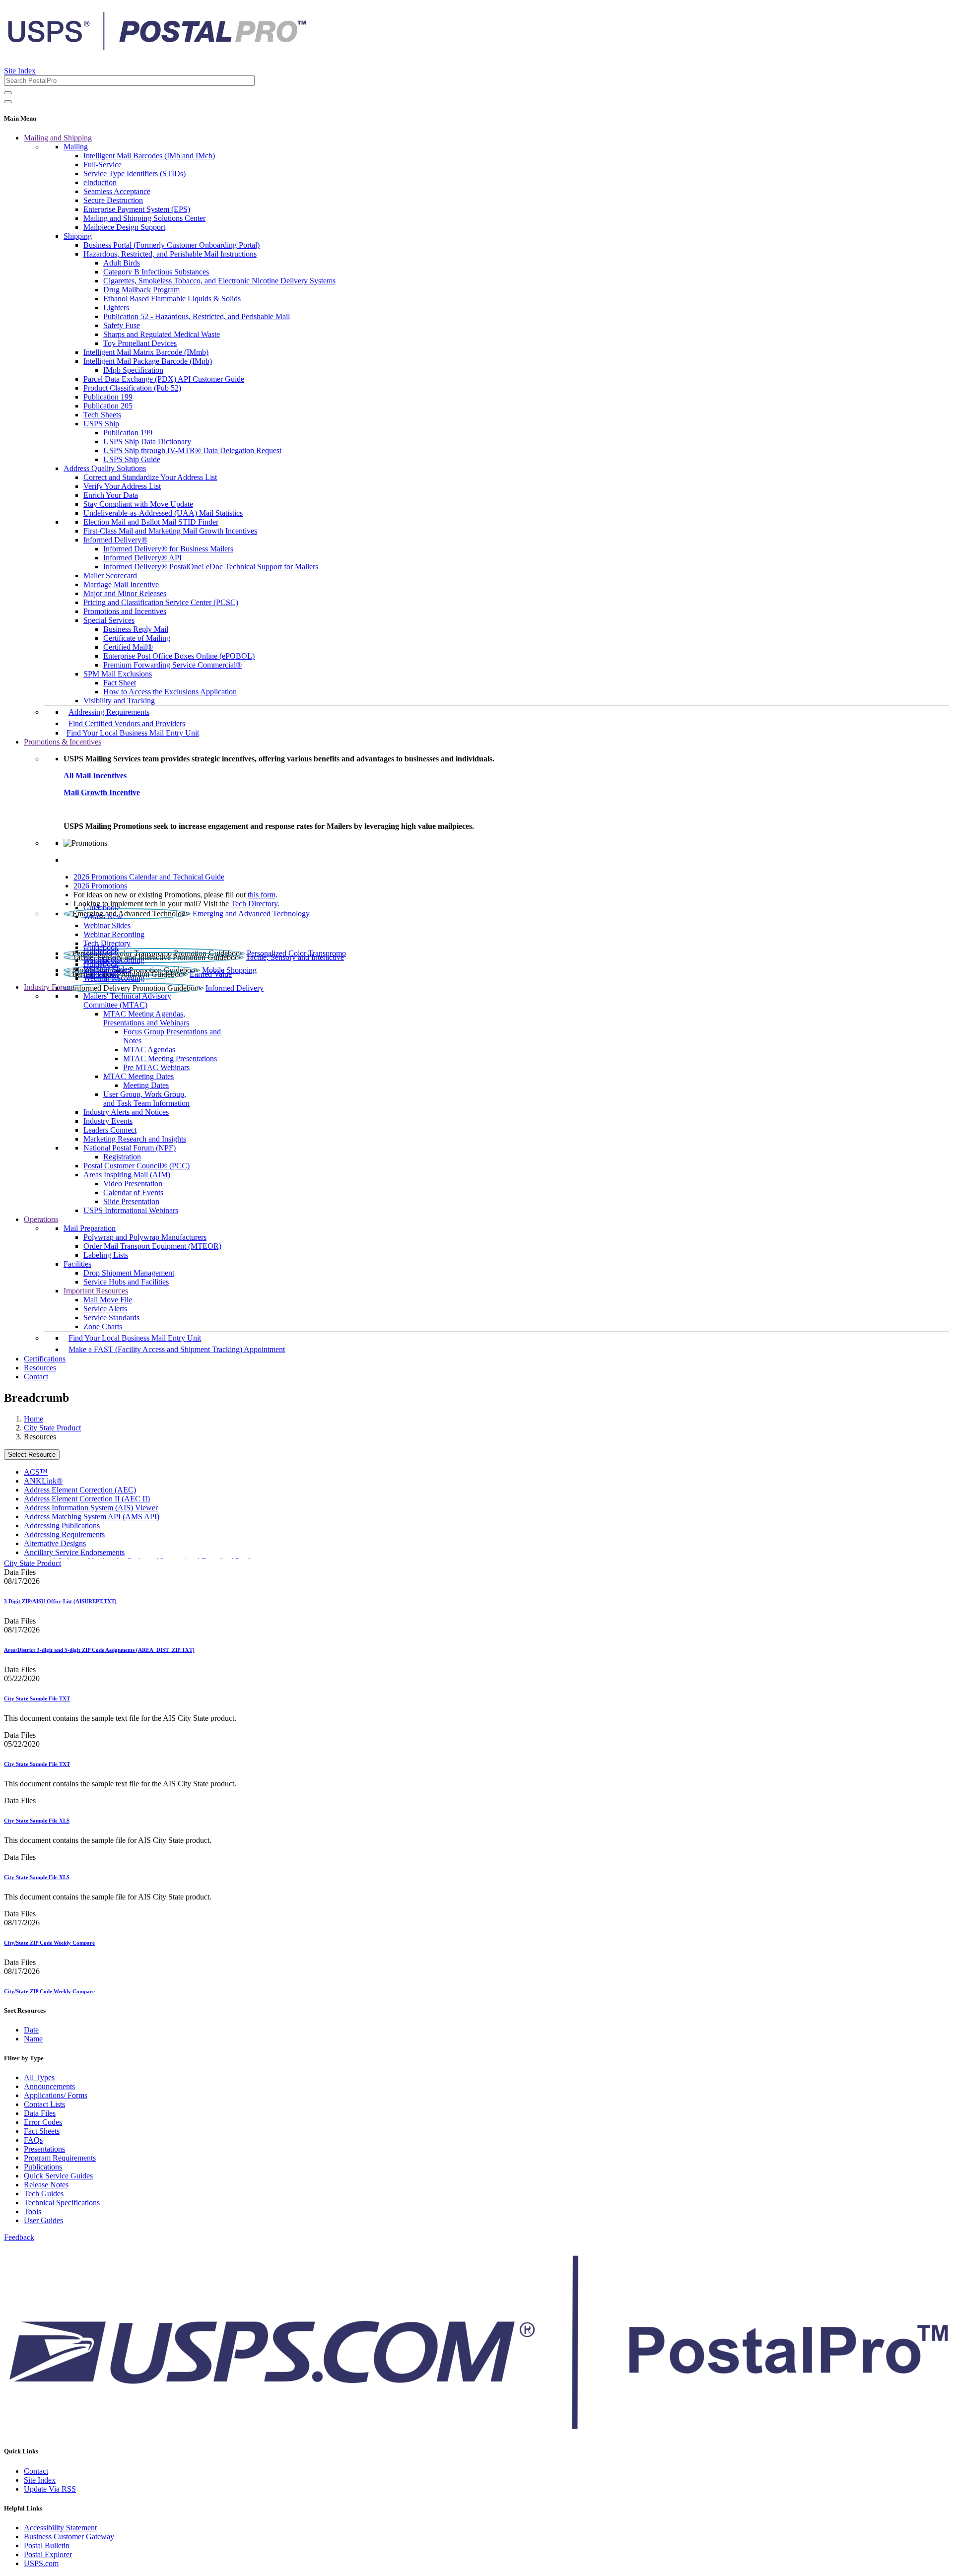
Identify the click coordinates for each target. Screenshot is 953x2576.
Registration (122, 1157)
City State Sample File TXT (37, 1698)
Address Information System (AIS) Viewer (91, 1508)
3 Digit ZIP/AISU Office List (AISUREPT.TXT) (60, 1601)
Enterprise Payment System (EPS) (137, 209)
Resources (40, 1368)
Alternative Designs (55, 1543)
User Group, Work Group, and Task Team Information (146, 1099)
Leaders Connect (110, 1130)
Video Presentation (133, 1184)
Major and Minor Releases (125, 593)
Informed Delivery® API (142, 558)
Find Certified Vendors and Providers (127, 723)
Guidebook (101, 908)
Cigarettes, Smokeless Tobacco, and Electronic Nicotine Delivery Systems (219, 281)
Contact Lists (44, 2104)
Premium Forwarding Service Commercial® (172, 665)
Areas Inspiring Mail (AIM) (127, 1175)
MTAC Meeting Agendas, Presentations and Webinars (146, 1018)
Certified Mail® (128, 647)
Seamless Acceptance (117, 191)
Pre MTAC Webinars (156, 1067)
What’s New (103, 916)
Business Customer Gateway (69, 2537)
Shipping (78, 236)
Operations (41, 1219)
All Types (39, 2077)
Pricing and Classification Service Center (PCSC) (161, 602)
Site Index (20, 71)
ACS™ (36, 1472)
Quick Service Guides (58, 2176)
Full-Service (102, 165)
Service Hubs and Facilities (126, 1282)
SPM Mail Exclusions (118, 674)
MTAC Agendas (149, 1050)
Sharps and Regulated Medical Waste (162, 334)
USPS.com (41, 2563)
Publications (43, 2167)
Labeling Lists (106, 1255)
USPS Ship (101, 424)
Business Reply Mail (136, 629)
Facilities (77, 1264)
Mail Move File (108, 1300)
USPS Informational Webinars (131, 1210)
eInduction (100, 182)
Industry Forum (48, 987)
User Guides (43, 2220)
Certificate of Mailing (137, 638)
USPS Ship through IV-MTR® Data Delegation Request (192, 450)
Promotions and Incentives (125, 611)
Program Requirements (60, 2158)
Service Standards (111, 1318)
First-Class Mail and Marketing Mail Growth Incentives (170, 531)
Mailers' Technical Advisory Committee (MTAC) (127, 1000)
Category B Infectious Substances (156, 272)
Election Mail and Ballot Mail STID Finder (151, 522)
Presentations (44, 2149)
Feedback (19, 2237)
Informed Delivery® (115, 540)
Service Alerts (105, 1309)
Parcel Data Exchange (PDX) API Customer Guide (164, 379)
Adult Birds (122, 263)
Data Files (40, 2113)
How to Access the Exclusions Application (170, 692)
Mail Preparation (90, 1228)
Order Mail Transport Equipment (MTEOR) (152, 1246)
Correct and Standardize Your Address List (150, 477)
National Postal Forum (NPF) (130, 1148)
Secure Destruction (113, 200)
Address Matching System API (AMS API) (92, 1517)
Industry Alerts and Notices (126, 1112)
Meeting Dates (146, 1085)
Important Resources (96, 1291)
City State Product (52, 1428)
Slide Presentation (131, 1201)
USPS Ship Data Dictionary (147, 441)
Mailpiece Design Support (124, 227)
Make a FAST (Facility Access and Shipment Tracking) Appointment (177, 1349)
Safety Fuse (122, 325)
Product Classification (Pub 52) (132, 388)
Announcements (49, 2086)
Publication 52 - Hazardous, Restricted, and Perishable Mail (197, 316)
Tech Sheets (102, 415)
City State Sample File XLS (37, 1821)
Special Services (109, 620)
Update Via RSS (50, 2489)
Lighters (116, 307)
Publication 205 (108, 406)
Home (34, 1419)
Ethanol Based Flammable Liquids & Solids (172, 299)
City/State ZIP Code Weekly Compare (49, 1943)
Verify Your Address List (122, 486)
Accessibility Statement (60, 2528)
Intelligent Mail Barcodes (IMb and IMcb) (149, 156)
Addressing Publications (62, 1525)
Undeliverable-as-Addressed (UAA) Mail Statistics (163, 513)
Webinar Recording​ (114, 934)
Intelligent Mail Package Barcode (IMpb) (148, 361)
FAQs (33, 2140)
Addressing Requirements (109, 712)
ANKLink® (43, 1481)
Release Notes (46, 2185)
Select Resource (32, 1455)
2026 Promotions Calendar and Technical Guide (149, 877)
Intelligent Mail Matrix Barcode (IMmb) (146, 352)
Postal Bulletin (47, 2545)
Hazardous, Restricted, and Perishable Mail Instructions (170, 254)
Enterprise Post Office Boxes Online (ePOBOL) (179, 656)
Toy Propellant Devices (140, 343)
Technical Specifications (62, 2203)
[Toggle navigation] (8, 102)
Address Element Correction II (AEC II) (87, 1499)
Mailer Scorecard (110, 576)
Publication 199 (108, 397)
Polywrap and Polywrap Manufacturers (145, 1237)
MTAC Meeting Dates (138, 1076)
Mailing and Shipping (58, 138)
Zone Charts (103, 1326)
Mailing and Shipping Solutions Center (144, 218)
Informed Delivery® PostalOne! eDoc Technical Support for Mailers (211, 567)
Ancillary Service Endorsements (74, 1552)
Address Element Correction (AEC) (80, 1490)
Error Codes (43, 2122)
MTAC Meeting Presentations (170, 1058)
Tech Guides (44, 2194)
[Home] (157, 47)
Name (33, 2039)
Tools (33, 2211)
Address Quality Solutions (105, 468)
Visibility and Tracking (119, 701)
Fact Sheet (120, 683)
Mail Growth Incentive (102, 792)
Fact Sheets (42, 2131)
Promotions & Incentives (63, 742)
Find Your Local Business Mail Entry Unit (133, 733)
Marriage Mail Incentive (121, 584)
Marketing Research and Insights (135, 1139)
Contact (36, 1377)
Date (31, 2030)
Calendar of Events (133, 1192)
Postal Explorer (48, 2554)
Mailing (76, 147)
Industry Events (108, 1121)
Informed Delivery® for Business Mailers (168, 549)
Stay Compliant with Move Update (138, 504)
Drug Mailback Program (141, 290)
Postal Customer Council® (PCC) (136, 1166)
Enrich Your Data (111, 495)
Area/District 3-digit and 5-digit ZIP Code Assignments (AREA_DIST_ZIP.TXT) (99, 1650)
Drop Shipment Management (129, 1273)
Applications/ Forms (56, 2095)
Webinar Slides (107, 925)
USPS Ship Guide (132, 459)
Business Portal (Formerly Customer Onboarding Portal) (171, 245)
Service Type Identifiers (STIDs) (135, 173)
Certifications (45, 1359)
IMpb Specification (133, 370)
